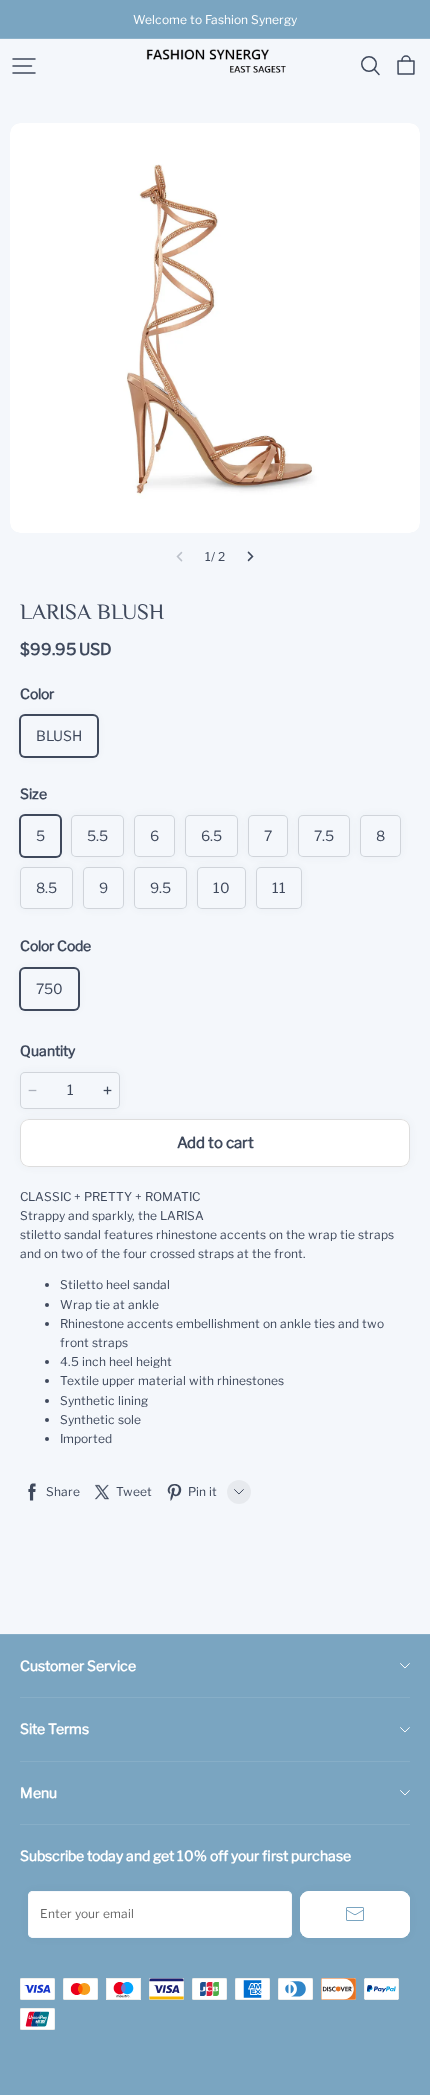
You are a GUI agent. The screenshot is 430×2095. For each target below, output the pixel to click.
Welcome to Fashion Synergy (215, 19)
